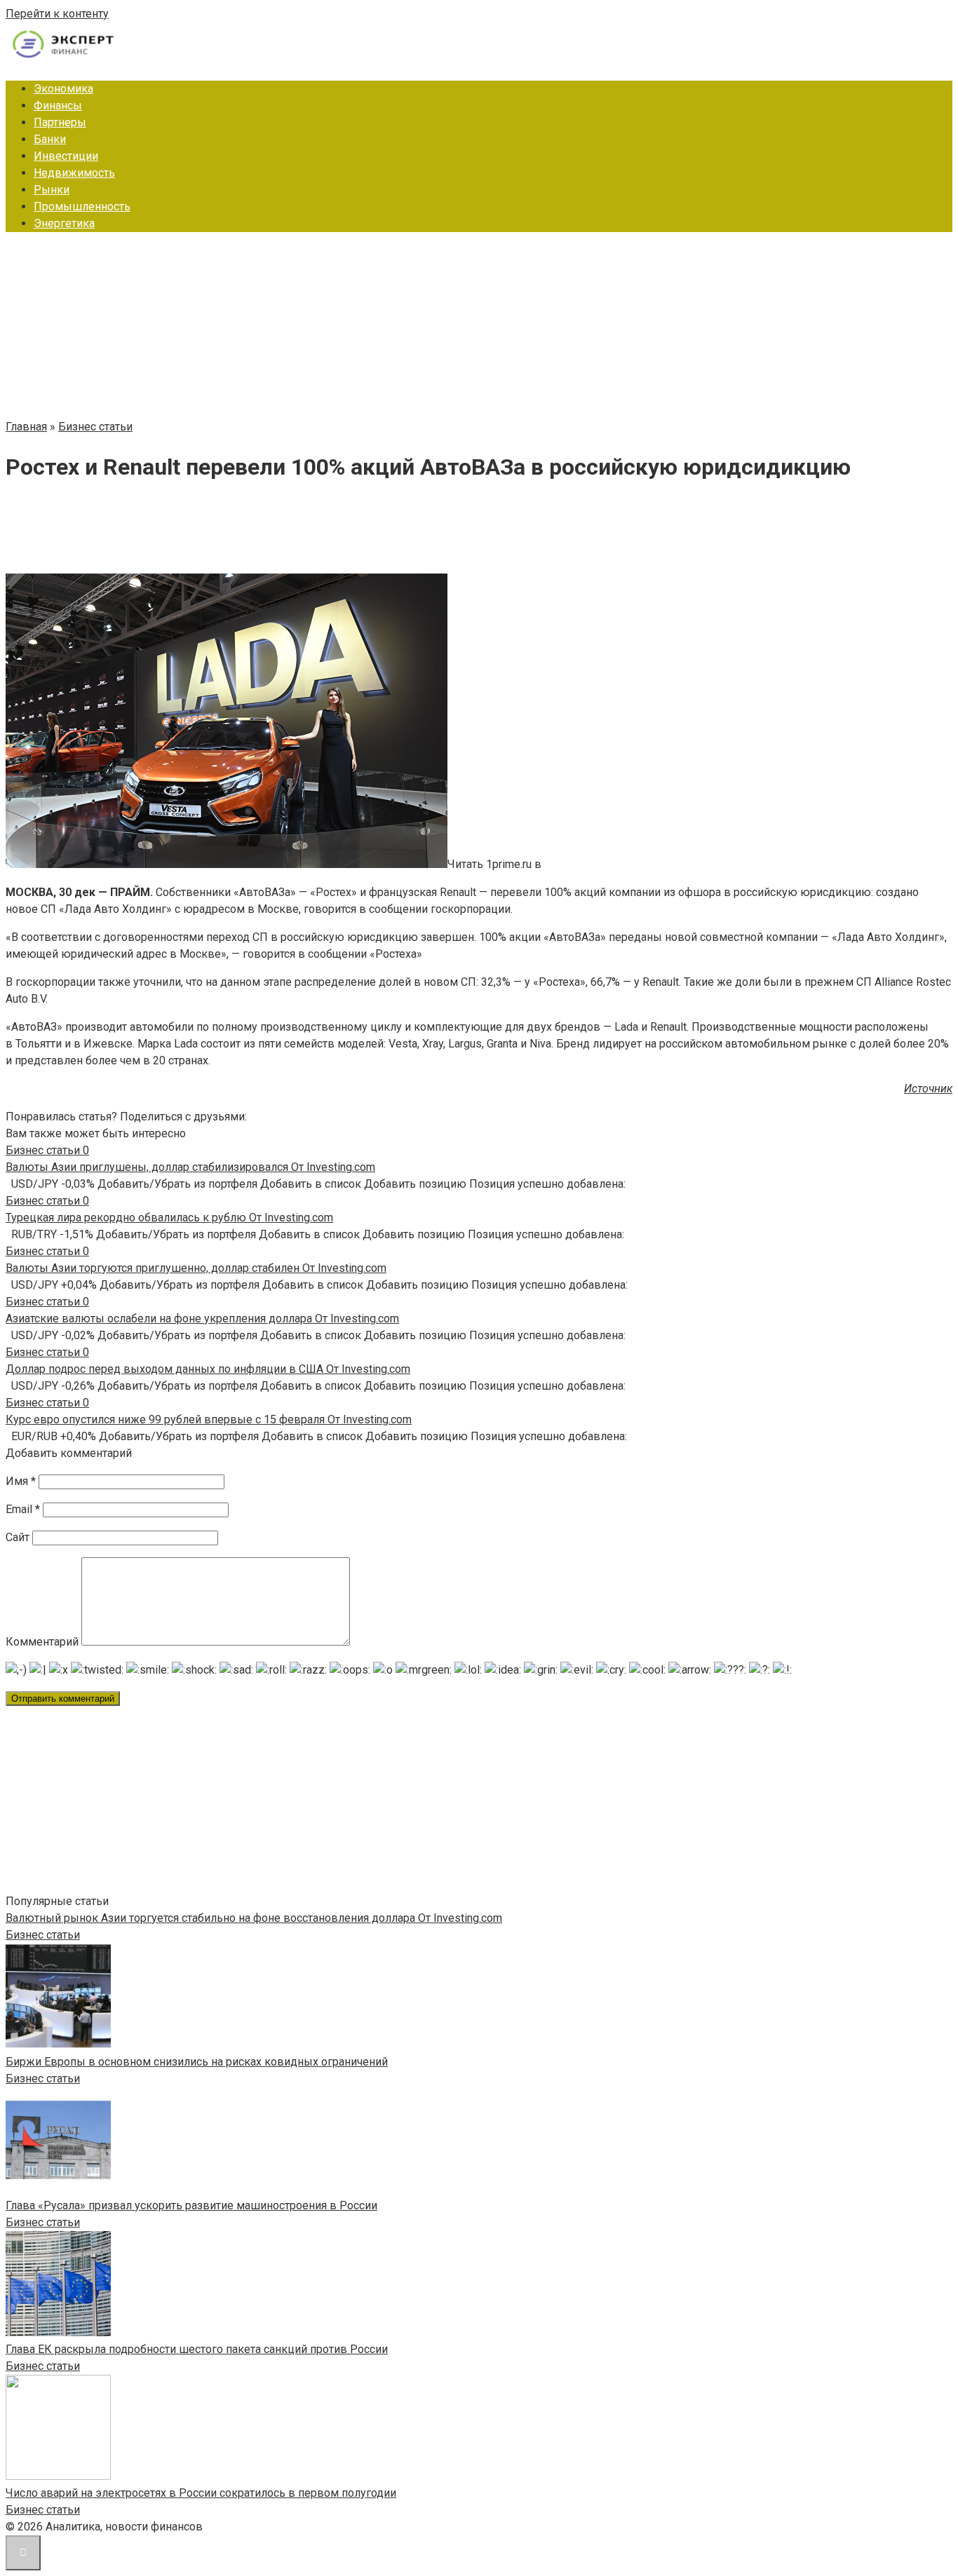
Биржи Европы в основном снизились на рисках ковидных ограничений (197, 2062)
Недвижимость (74, 173)
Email (23, 1509)
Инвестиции (66, 156)
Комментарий (42, 1642)
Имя (21, 1481)
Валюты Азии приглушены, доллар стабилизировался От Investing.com (190, 1167)
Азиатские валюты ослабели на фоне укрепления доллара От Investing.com (202, 1318)
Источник (928, 1089)
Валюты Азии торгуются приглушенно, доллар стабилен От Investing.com (196, 1268)
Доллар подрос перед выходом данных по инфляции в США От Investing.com (208, 1369)
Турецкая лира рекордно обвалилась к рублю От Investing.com (169, 1218)
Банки (50, 139)
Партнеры (60, 122)
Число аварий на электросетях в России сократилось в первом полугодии (201, 2493)
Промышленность (82, 206)
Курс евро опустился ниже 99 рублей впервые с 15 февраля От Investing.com (209, 1419)
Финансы (58, 106)
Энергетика (64, 223)
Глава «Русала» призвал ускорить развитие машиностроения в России (191, 2205)
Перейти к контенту (57, 14)
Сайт (18, 1537)
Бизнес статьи (43, 1935)
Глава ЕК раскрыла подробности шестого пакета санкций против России (197, 2349)
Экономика (63, 89)
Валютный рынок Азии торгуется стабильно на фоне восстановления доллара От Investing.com (254, 1918)
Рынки (52, 190)
